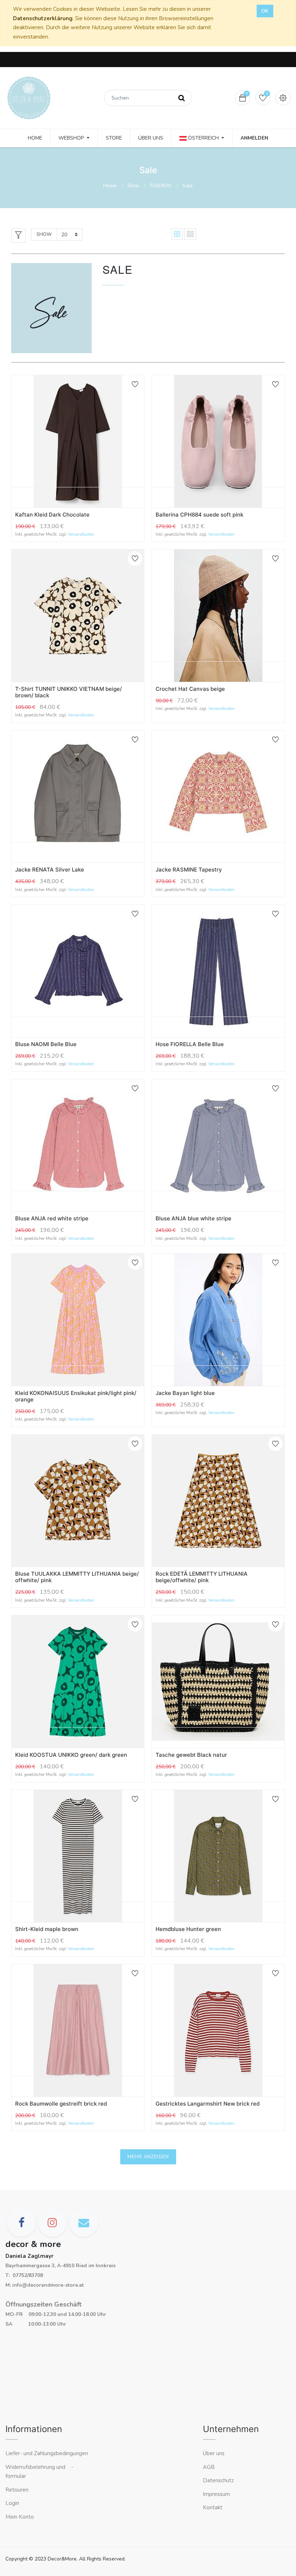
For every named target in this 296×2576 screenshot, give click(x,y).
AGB (209, 2467)
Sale (188, 186)
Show (44, 234)
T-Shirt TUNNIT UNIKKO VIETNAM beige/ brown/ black (69, 692)
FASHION (161, 186)
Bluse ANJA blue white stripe (193, 1218)
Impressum (217, 2494)
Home (110, 186)
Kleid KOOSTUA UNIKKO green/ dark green (71, 1755)
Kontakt (213, 2507)
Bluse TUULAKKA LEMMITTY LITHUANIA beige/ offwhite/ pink (77, 1577)
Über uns (214, 2453)
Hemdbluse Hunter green (188, 1929)
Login (12, 2503)
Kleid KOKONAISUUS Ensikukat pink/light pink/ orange (76, 1396)
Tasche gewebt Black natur (191, 1755)
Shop (133, 186)
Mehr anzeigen (148, 2157)
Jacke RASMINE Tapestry (189, 870)
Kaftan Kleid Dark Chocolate (52, 515)
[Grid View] (177, 234)
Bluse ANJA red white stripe (52, 1218)
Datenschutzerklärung (43, 18)
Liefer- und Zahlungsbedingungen (47, 2453)
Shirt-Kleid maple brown (47, 1929)
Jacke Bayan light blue (185, 1393)
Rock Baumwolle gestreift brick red (61, 2104)
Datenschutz (218, 2480)
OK (265, 11)
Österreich (203, 138)
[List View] (190, 234)
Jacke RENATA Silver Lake (50, 870)
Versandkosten (81, 534)
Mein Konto (20, 2517)
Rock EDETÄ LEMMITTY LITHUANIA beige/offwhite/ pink (202, 1577)
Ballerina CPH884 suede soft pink (199, 515)
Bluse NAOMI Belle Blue (46, 1044)
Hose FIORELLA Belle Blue (190, 1044)
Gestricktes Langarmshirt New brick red (208, 2104)
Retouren (17, 2490)
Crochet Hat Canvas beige (190, 689)
